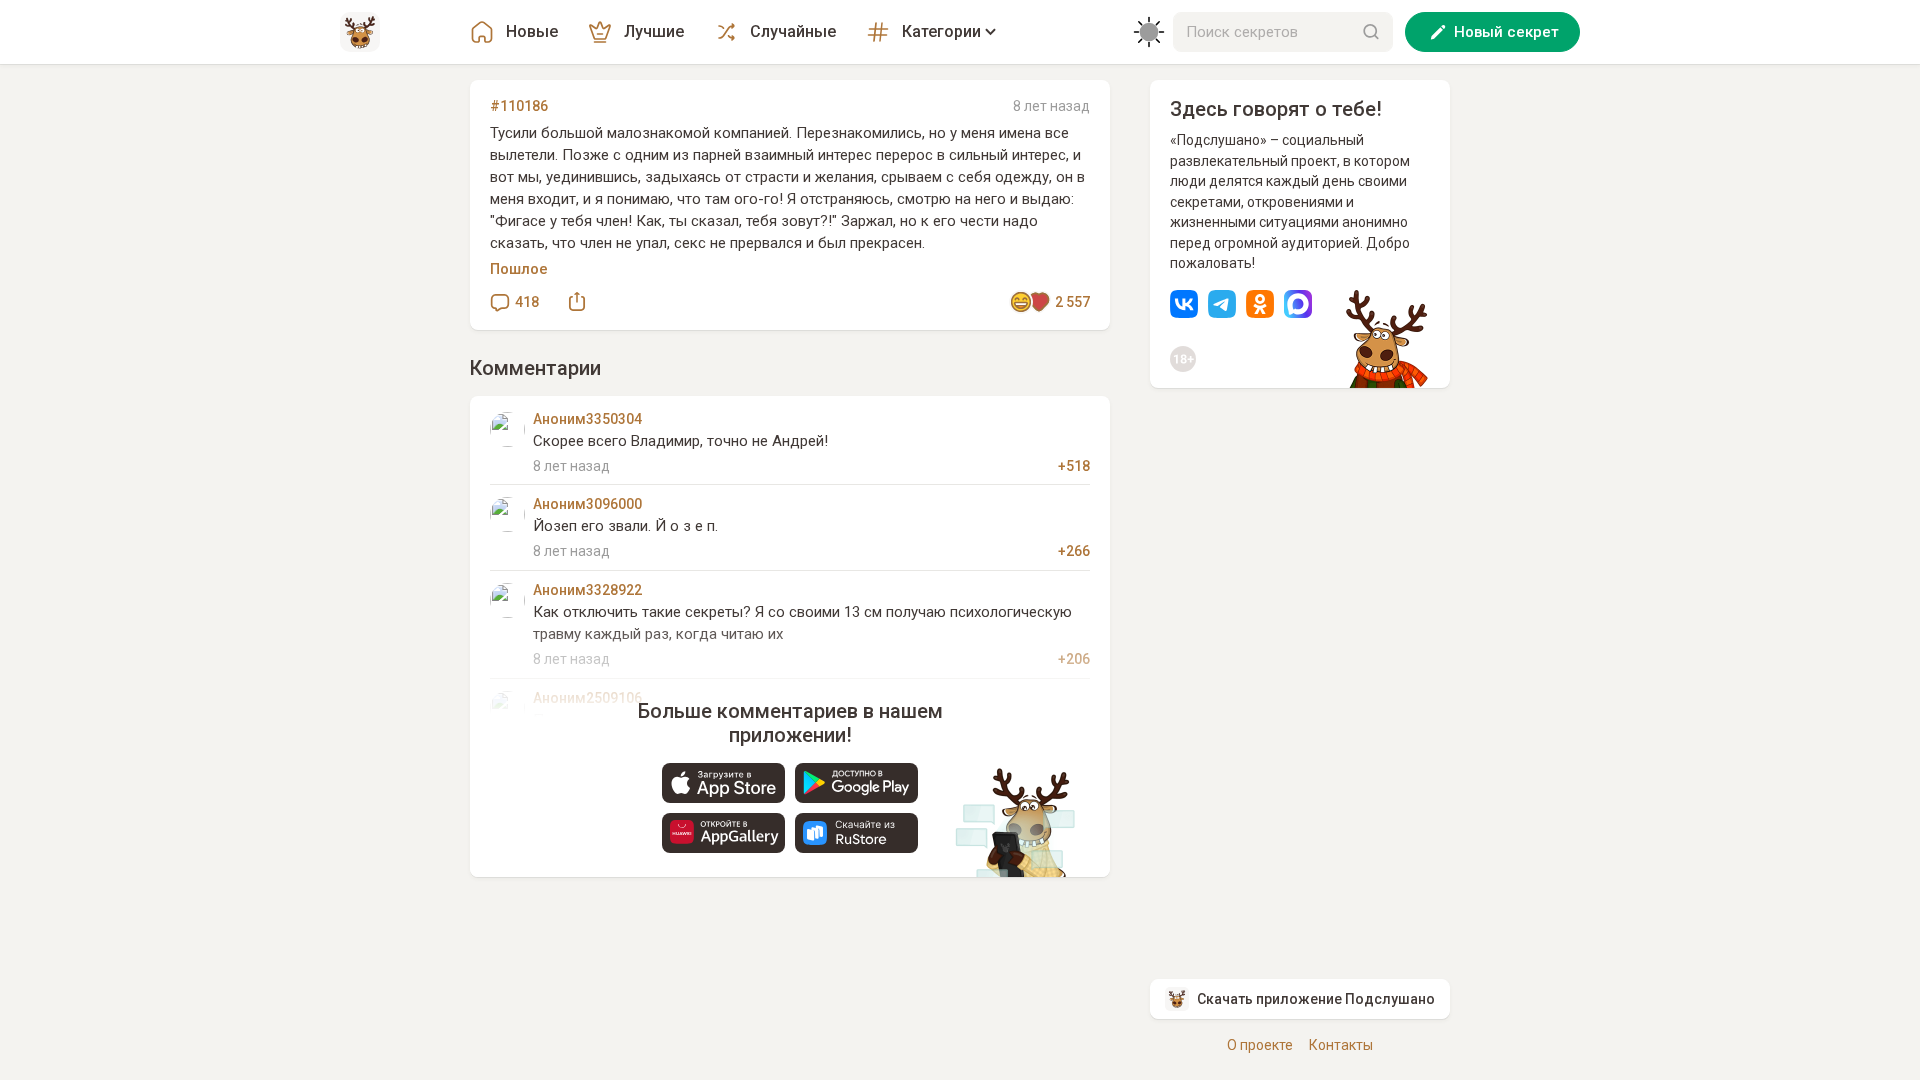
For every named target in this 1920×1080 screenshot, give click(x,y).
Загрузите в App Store (723, 783)
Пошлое (519, 269)
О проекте (1260, 1045)
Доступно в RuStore (856, 833)
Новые (532, 31)
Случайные (793, 31)
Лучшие (654, 31)
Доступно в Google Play (856, 783)
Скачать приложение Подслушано (1316, 999)
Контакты (1341, 1045)
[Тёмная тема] (1149, 32)
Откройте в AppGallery (723, 833)
